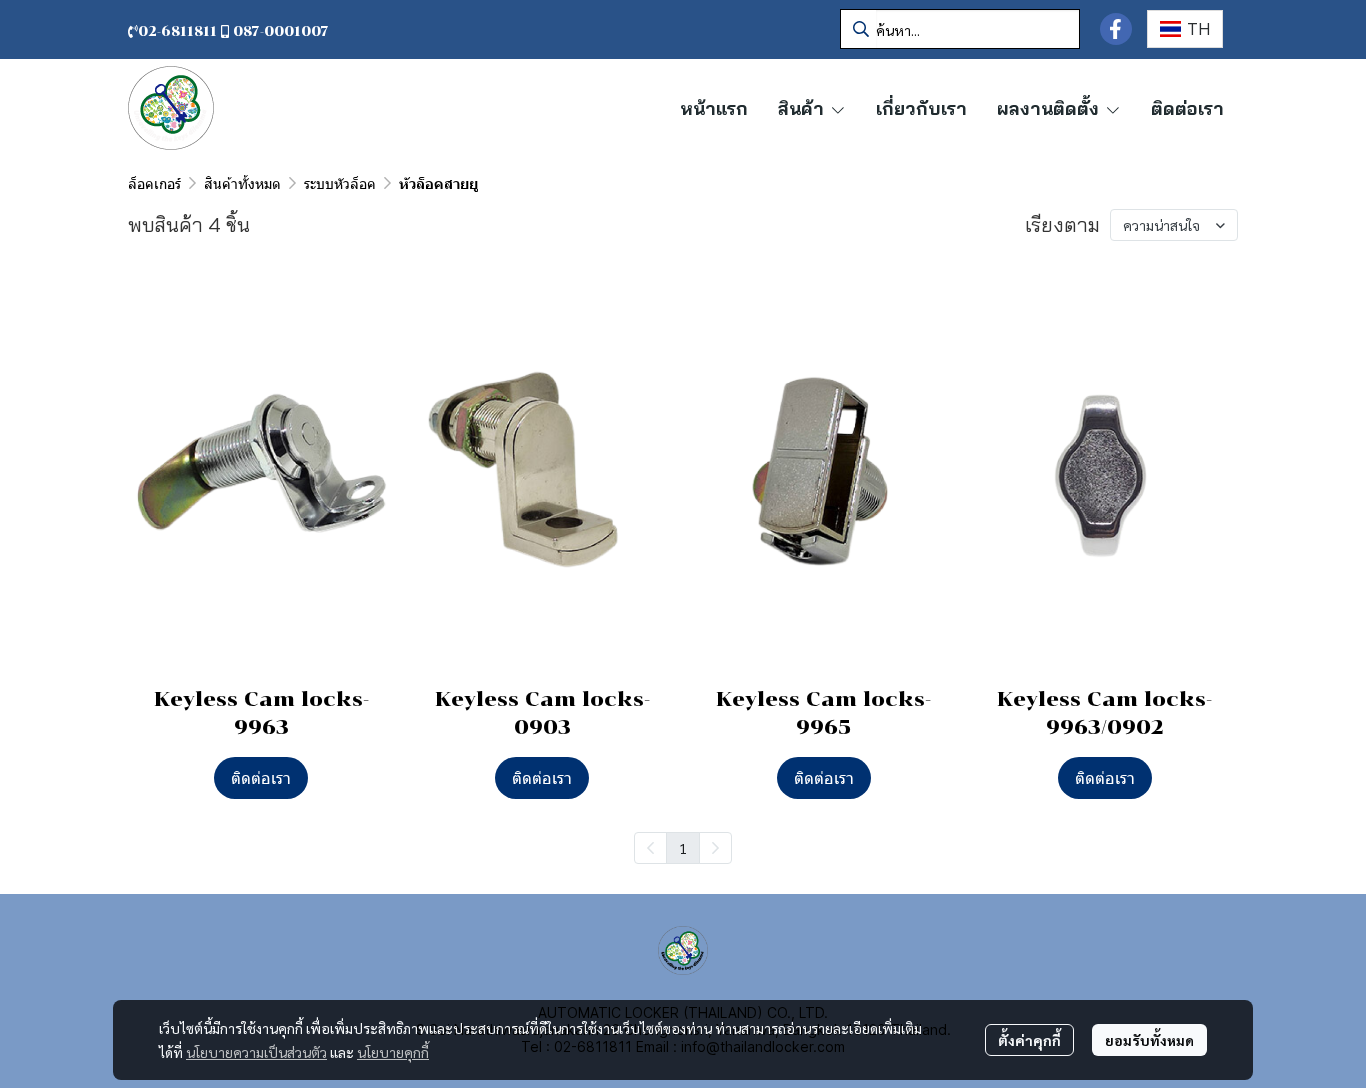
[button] (960, 29)
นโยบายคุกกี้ (393, 1052)
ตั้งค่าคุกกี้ (1029, 1040)
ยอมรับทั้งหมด (1149, 1040)
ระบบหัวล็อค (340, 183)
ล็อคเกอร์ (154, 183)
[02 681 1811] (331, 31)
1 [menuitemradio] (683, 848)
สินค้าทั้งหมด (242, 183)
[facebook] (1116, 29)
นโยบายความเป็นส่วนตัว (256, 1052)
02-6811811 (179, 31)
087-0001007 (281, 31)
